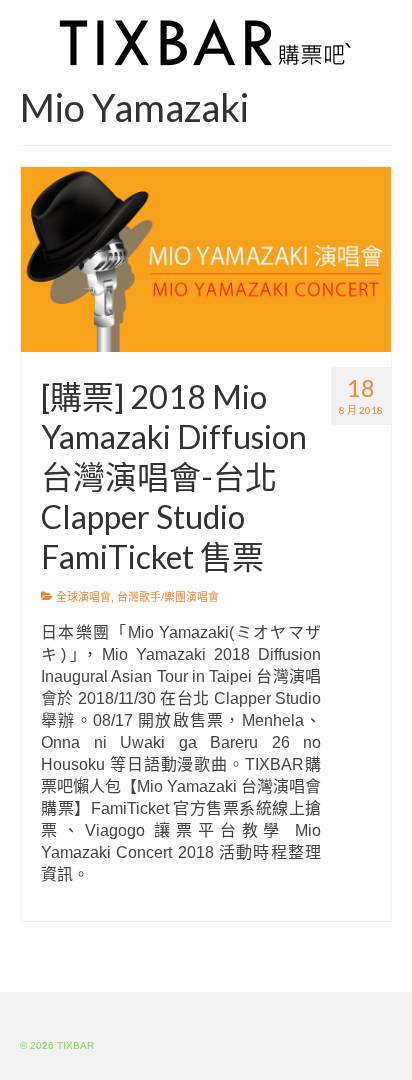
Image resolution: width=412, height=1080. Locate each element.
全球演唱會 (83, 597)
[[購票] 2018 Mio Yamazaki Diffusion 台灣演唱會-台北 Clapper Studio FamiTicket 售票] (206, 258)
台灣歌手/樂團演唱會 (168, 597)
